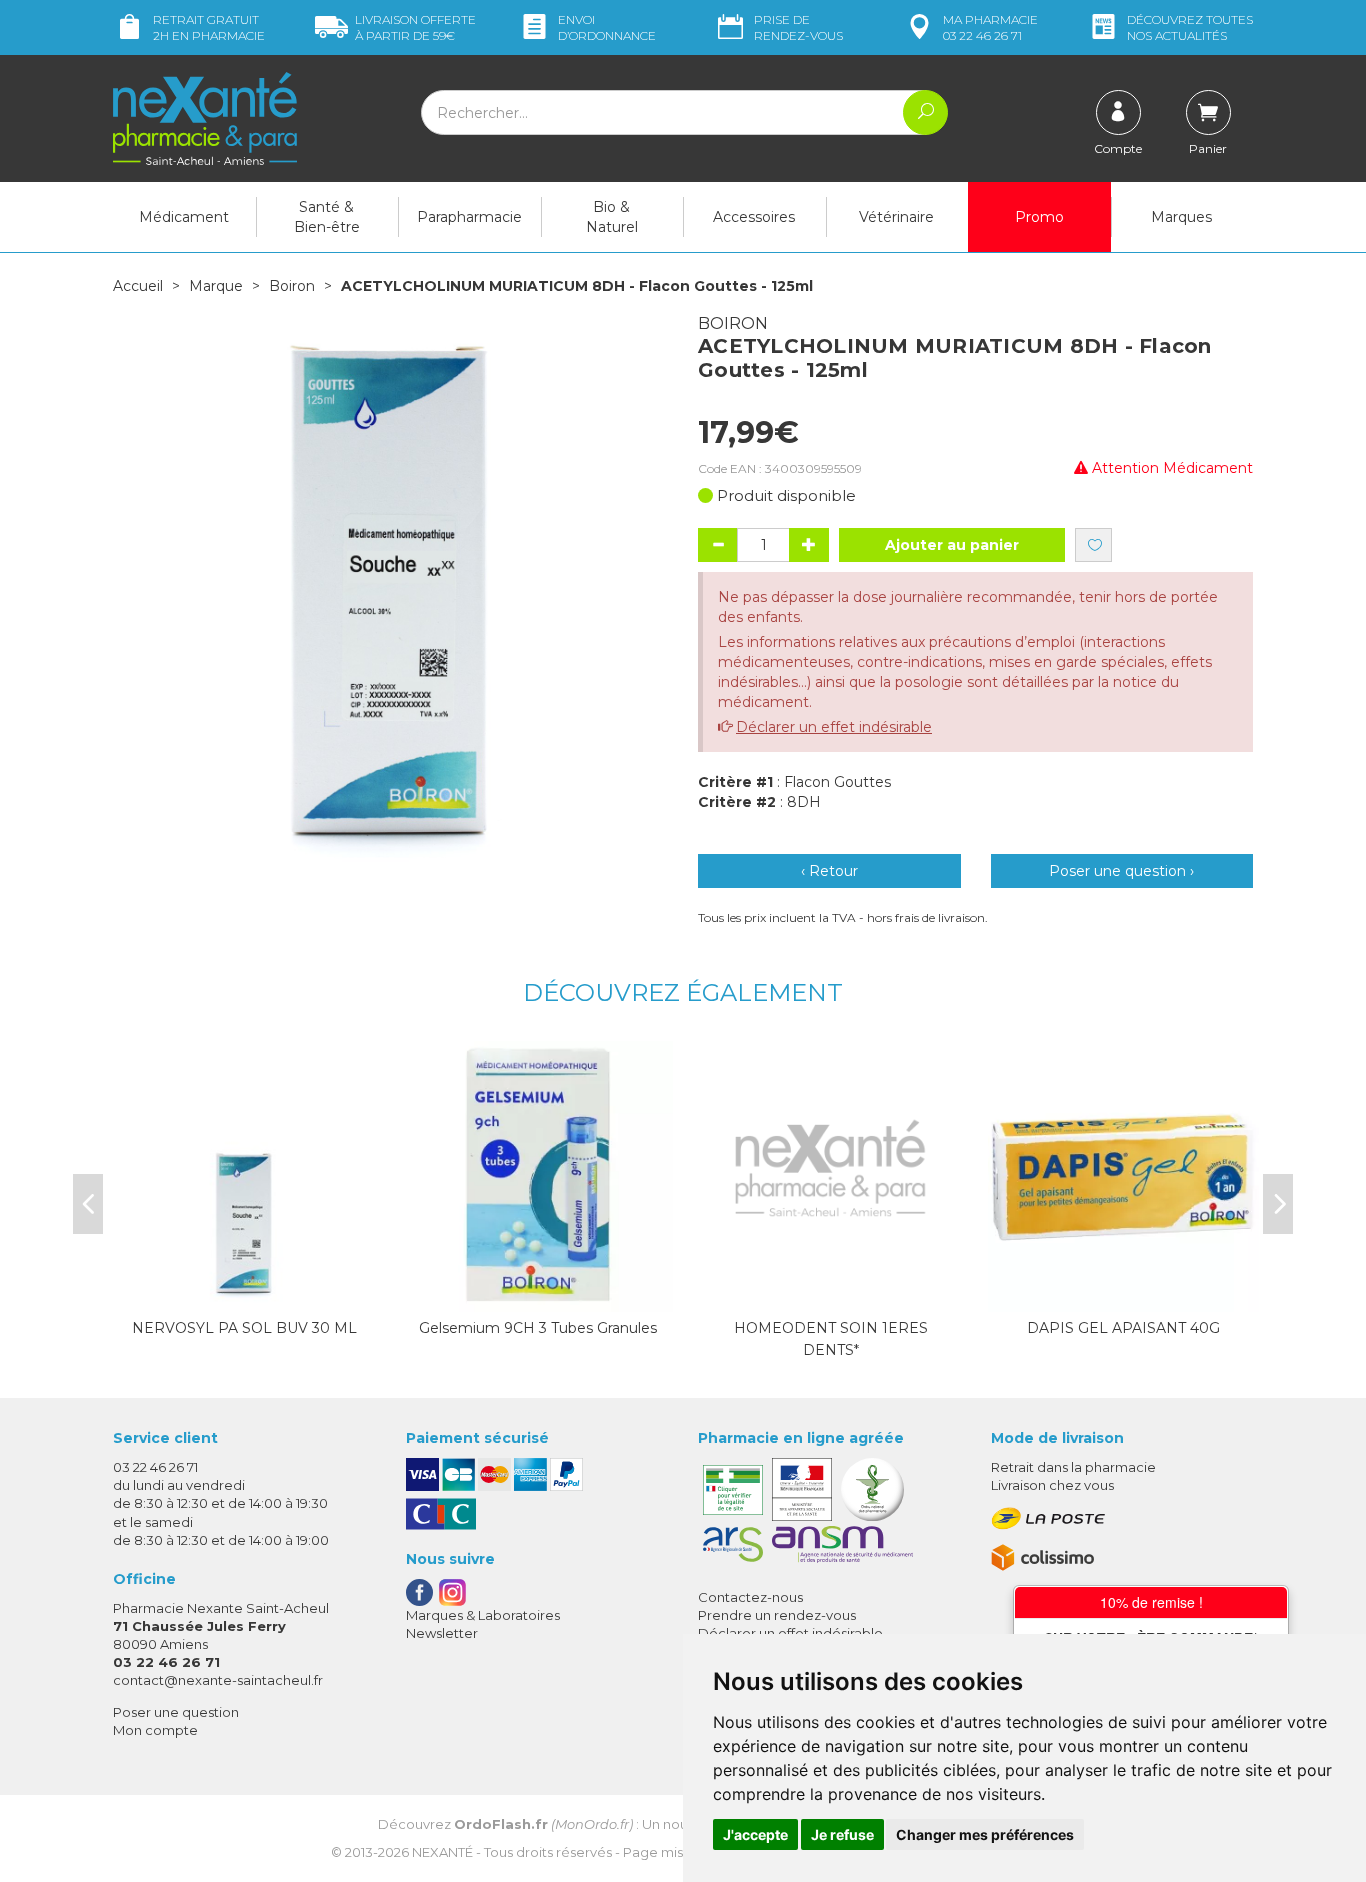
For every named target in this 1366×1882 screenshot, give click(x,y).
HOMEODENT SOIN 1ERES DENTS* (831, 1339)
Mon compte (155, 1730)
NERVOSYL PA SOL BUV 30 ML (244, 1328)
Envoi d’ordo (607, 27)
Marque (216, 286)
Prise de (798, 27)
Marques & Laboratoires (483, 1615)
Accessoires (754, 217)
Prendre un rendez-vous (777, 1615)
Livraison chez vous (1052, 1485)
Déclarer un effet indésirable (834, 727)
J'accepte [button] (755, 1834)
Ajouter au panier (952, 545)
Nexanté (442, 1852)
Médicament (184, 217)
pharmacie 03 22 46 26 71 (990, 27)
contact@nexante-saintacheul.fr (218, 1680)
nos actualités (1190, 27)
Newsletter (442, 1633)
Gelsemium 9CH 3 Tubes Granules (538, 1328)
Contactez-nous (750, 1597)
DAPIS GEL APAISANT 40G (1123, 1328)
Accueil (138, 286)
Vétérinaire (896, 217)
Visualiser (831, 1292)
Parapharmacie (469, 217)
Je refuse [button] (842, 1834)
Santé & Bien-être (327, 217)
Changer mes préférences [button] (985, 1834)
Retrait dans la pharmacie (1073, 1467)
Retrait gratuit (209, 27)
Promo (1039, 217)
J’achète (245, 1292)
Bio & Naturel (612, 217)
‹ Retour (829, 871)
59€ (415, 27)
